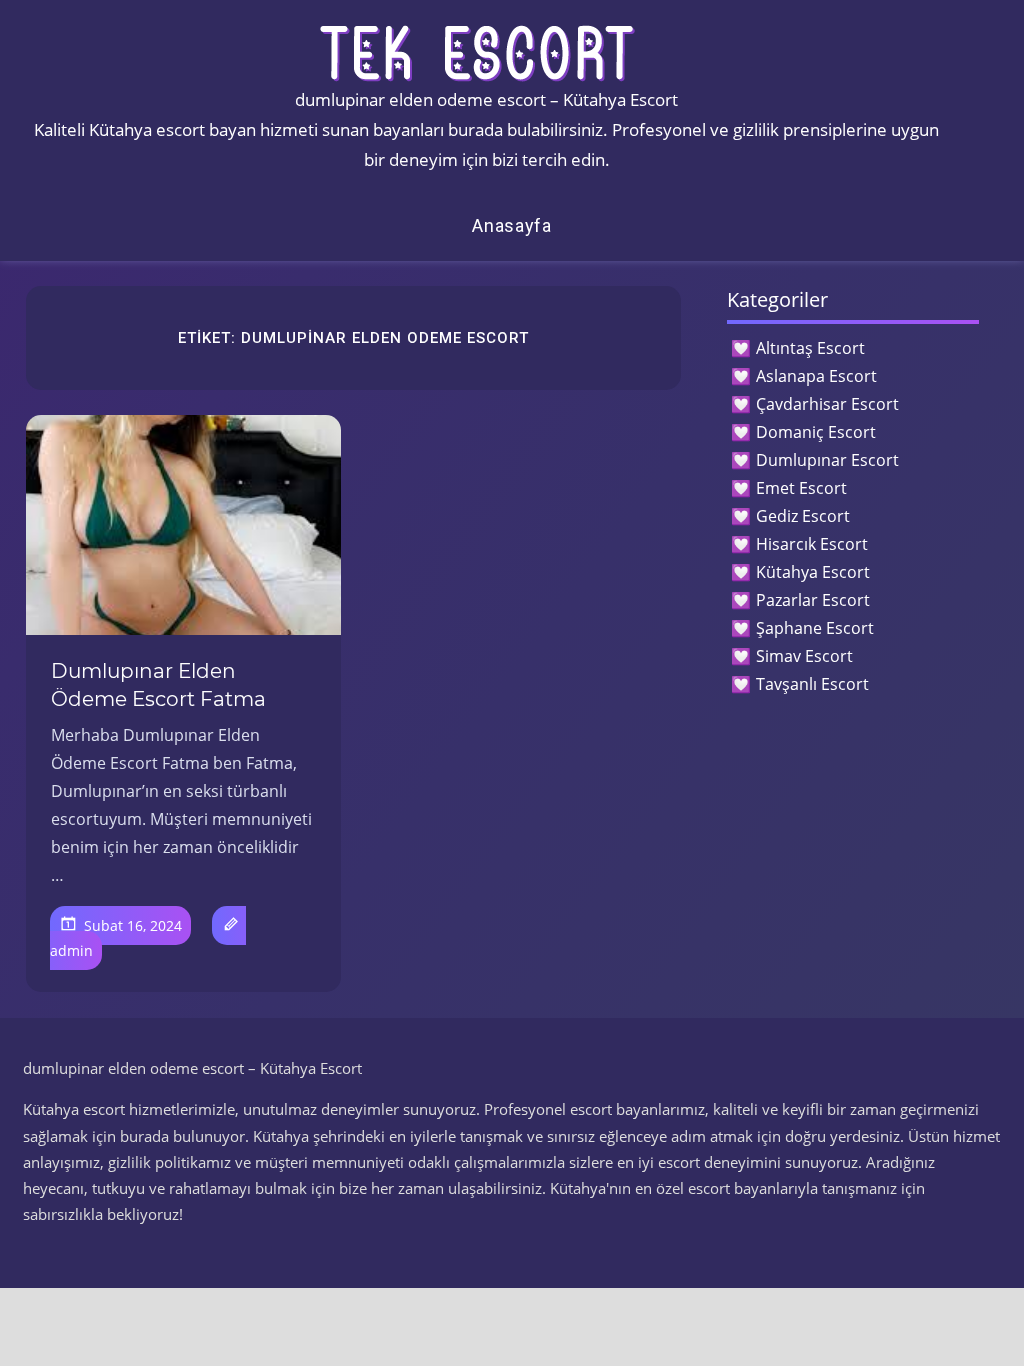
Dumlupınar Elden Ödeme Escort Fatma (158, 685)
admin (71, 950)
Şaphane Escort (815, 628)
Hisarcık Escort (812, 544)
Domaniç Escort (816, 432)
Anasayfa (512, 225)
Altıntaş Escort (810, 348)
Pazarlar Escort (813, 600)
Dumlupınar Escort (827, 460)
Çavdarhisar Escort (827, 404)
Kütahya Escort (813, 572)
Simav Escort (804, 656)
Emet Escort (801, 488)
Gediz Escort (803, 516)
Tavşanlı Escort (812, 684)
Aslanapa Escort (816, 376)
